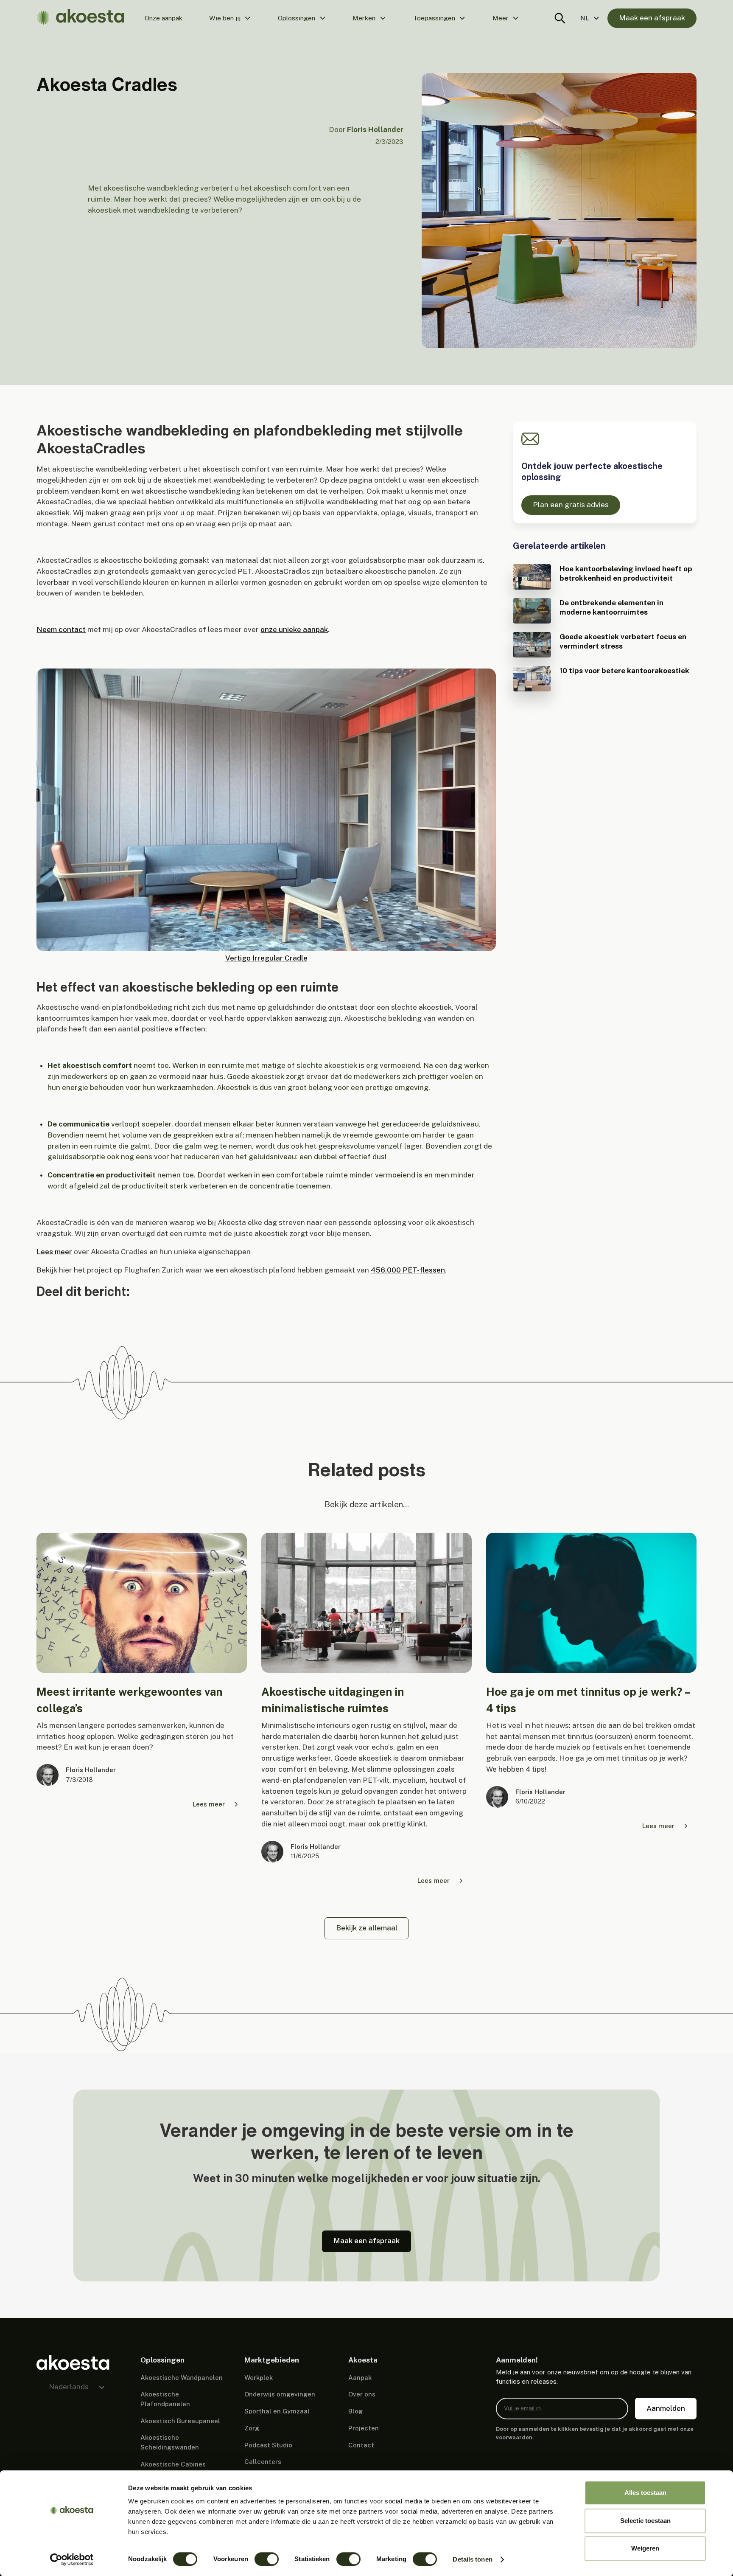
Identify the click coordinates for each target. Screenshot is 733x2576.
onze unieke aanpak (294, 629)
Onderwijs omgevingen (280, 2394)
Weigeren (645, 2548)
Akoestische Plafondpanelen (165, 2399)
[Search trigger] (560, 18)
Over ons (362, 2394)
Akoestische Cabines (173, 2464)
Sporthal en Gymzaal (277, 2411)
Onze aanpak (164, 18)
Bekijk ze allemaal (367, 1928)
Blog (355, 2411)
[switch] (267, 2559)
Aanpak (360, 2378)
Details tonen (472, 2559)
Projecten (364, 2428)
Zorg (252, 2428)
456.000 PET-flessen (408, 1270)
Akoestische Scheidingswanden (170, 2442)
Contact (361, 2445)
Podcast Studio (268, 2445)
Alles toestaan (645, 2493)
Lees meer (54, 1252)
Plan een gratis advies (571, 505)
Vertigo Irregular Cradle (266, 958)
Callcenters (263, 2462)
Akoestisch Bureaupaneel (180, 2421)
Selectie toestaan (645, 2521)
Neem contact (61, 629)
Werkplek (259, 2378)
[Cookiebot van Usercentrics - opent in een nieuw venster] (72, 2559)
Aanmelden (666, 2408)
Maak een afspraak (652, 18)
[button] (230, 18)
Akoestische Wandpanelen (182, 2378)
